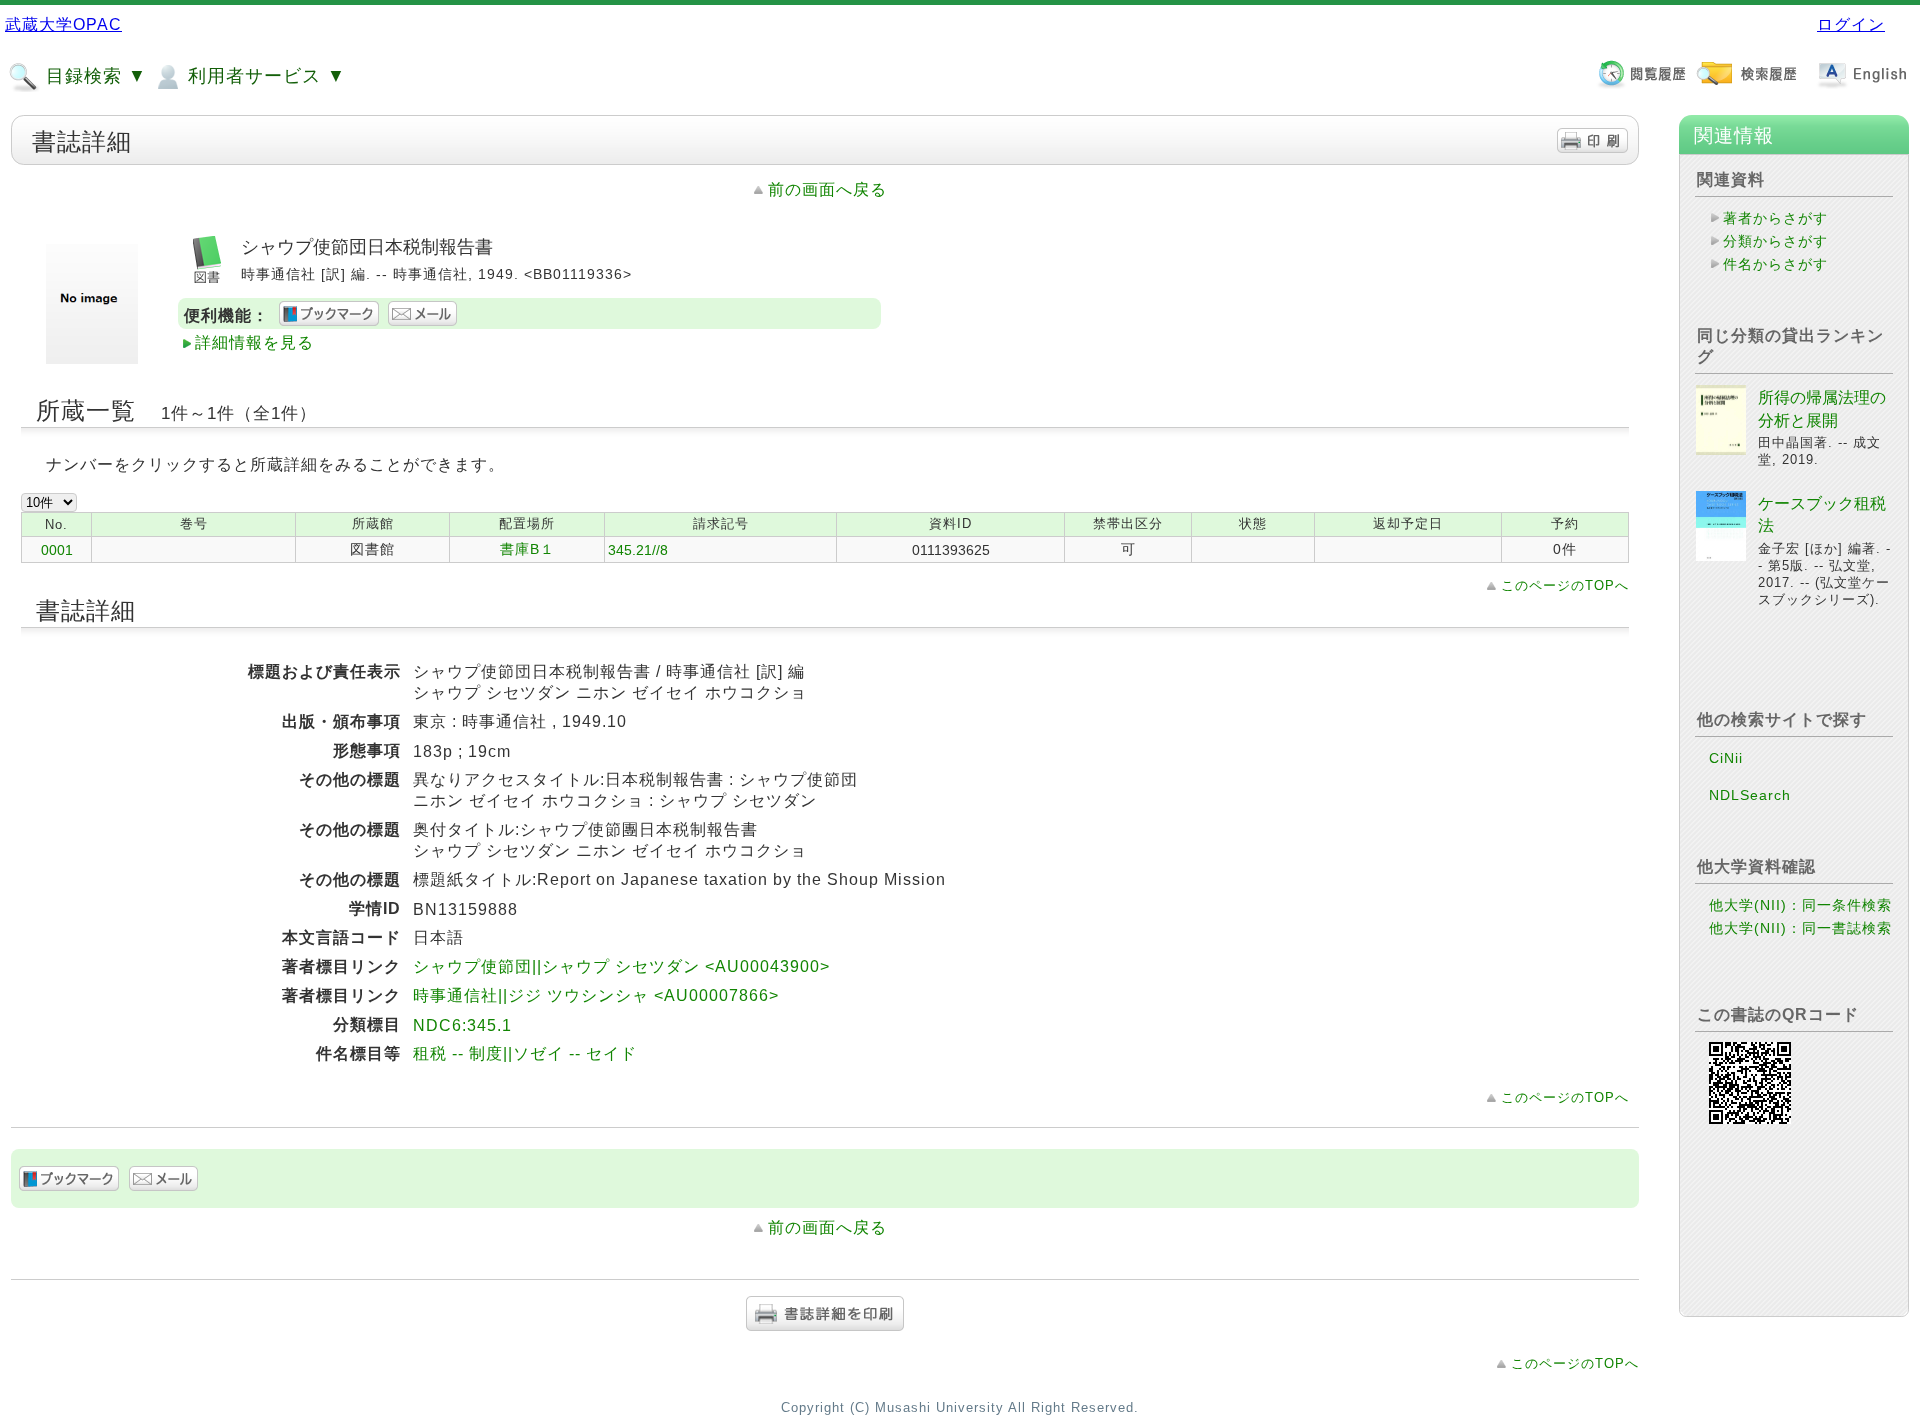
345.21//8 (638, 550)
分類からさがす (1775, 241)
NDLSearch (1750, 795)
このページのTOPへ (1565, 585)
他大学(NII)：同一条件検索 (1800, 905)
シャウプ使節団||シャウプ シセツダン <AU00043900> (621, 966)
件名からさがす (1775, 264)
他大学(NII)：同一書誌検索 (1800, 928)
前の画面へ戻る (827, 189)
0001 (57, 550)
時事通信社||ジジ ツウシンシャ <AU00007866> (596, 995)
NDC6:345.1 (462, 1025)
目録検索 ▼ (93, 76)
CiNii (1726, 758)
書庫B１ (527, 549)
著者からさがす (1775, 218)
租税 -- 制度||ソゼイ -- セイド (525, 1053)
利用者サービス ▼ (264, 76)
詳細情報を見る (254, 342)
